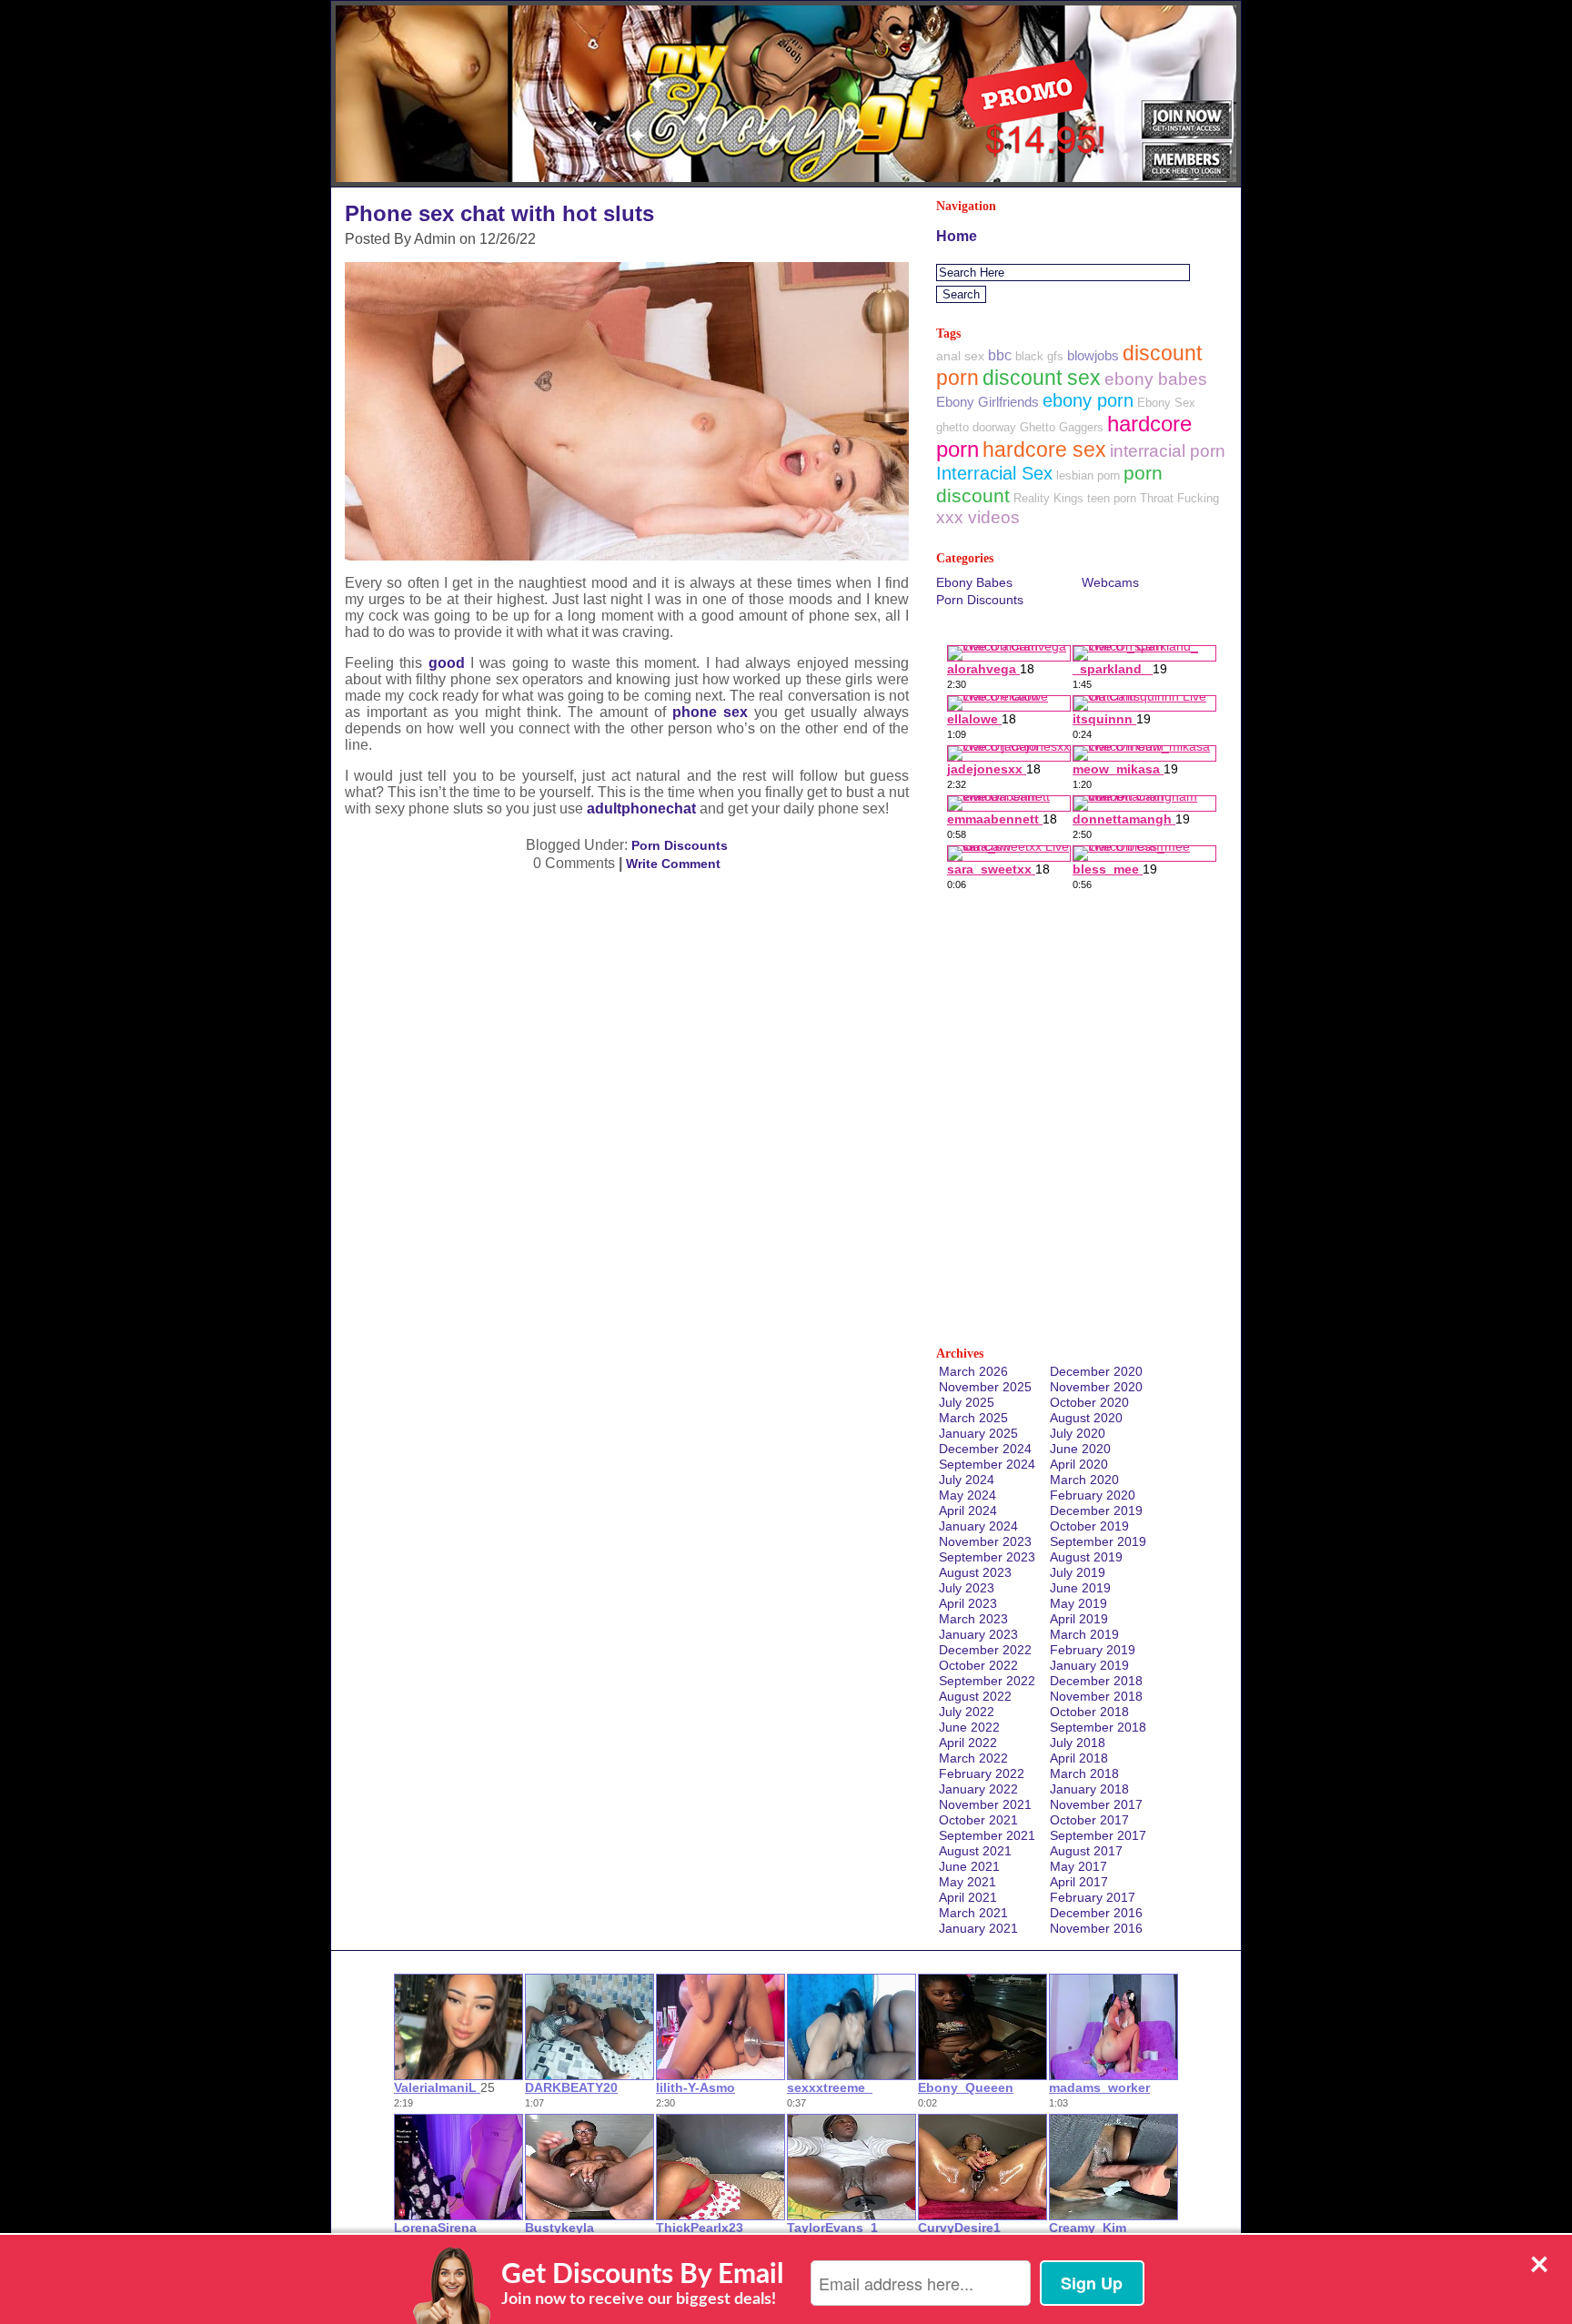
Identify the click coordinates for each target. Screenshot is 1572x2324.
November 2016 (1096, 1928)
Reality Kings (1048, 498)
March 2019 (1084, 1634)
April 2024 (968, 1511)
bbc (1000, 355)
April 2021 (968, 1897)
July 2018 (1078, 1743)
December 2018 (1096, 1681)
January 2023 (978, 1634)
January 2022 (978, 1789)
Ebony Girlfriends (988, 402)
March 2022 (973, 1758)
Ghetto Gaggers (1062, 427)
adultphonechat (641, 808)
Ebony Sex (1166, 403)
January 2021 (978, 1928)
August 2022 (975, 1696)
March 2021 (973, 1913)
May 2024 (967, 1495)
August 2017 (1086, 1851)
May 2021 (967, 1882)
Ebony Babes (974, 582)
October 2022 (978, 1665)
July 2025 (967, 1402)
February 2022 (982, 1773)
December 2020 (1096, 1371)
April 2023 (968, 1603)
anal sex (960, 356)
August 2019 (1086, 1557)
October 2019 (1089, 1526)
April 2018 (1079, 1758)
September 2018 (1098, 1727)
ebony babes (1156, 379)
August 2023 (975, 1572)
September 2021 (987, 1835)
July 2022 (967, 1712)
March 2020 (1084, 1480)
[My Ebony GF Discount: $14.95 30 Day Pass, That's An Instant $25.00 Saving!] (786, 182)
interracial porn (1168, 451)
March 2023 (973, 1619)
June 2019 (1080, 1588)
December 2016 (1096, 1913)
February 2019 (1093, 1650)
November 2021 (985, 1804)
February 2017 (1093, 1897)
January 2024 (978, 1526)
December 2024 (985, 1449)
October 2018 (1089, 1712)
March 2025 (973, 1418)
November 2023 (985, 1541)
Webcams (1110, 582)
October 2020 (1089, 1402)
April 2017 (1079, 1882)
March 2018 (1084, 1773)
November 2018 (1096, 1696)
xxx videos (978, 517)
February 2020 (1093, 1495)
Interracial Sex (994, 473)
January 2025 (978, 1433)
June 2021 (969, 1866)
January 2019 (1089, 1665)
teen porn (1112, 498)
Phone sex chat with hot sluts (499, 213)
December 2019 (1096, 1511)
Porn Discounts (680, 845)
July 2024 (967, 1480)
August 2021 (975, 1851)
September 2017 (1098, 1835)
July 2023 (967, 1588)
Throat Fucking (1179, 498)
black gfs (1039, 356)
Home (957, 236)
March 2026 (973, 1371)
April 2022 (968, 1743)
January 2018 (1089, 1789)
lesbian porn (1088, 475)
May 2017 (1078, 1866)
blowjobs (1093, 355)
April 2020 (1079, 1464)
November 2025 (985, 1387)
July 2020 (1078, 1433)
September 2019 (1098, 1541)
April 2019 (1079, 1619)
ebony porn (1088, 400)
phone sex (710, 712)
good (447, 663)
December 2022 (985, 1650)
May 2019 (1078, 1603)
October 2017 (1089, 1820)
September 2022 (987, 1681)
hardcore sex (1044, 450)
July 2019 (1078, 1572)
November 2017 (1096, 1804)
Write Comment (673, 864)
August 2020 (1086, 1418)
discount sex (1042, 378)
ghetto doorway (976, 427)
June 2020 (1080, 1449)
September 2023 (987, 1557)
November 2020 (1096, 1387)
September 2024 (987, 1464)
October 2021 (978, 1820)
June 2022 (969, 1727)
